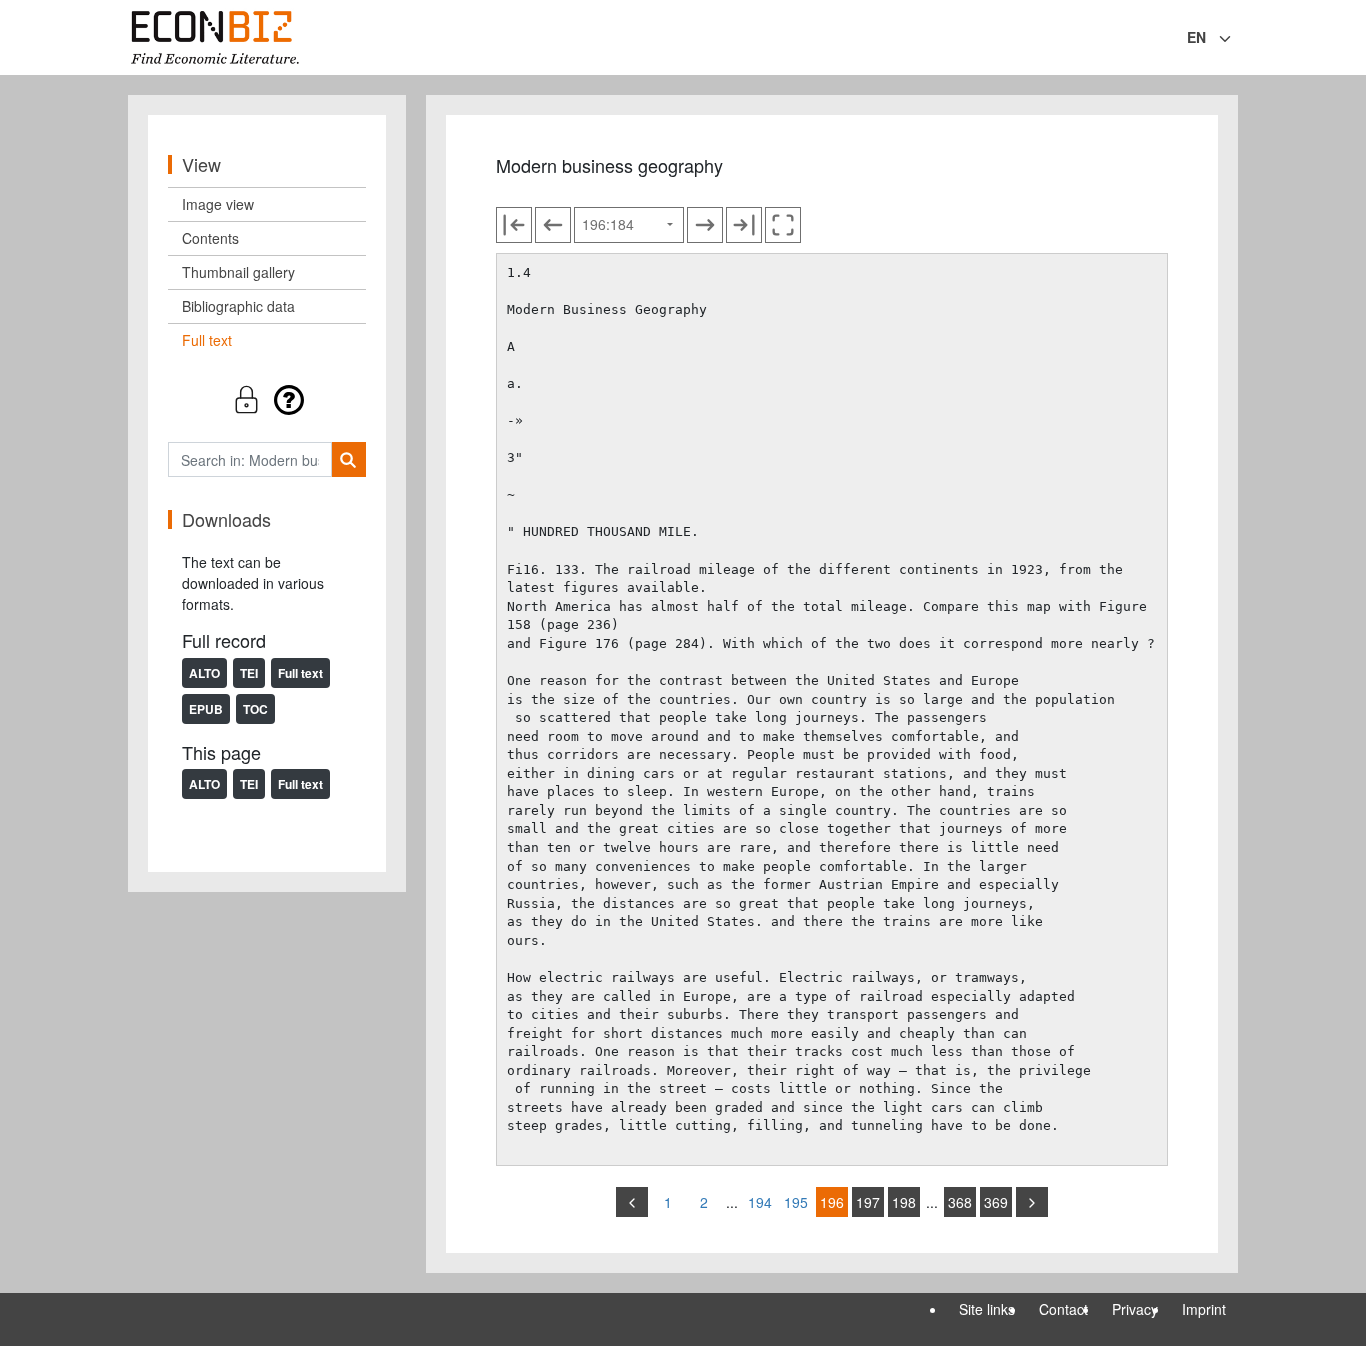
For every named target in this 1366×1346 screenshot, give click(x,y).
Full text (207, 340)
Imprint (1204, 1309)
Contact (1063, 1309)
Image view (218, 204)
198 (904, 1202)
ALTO (204, 673)
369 (996, 1202)
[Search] (348, 459)
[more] (1032, 1202)
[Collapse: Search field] (1236, 39)
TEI (249, 673)
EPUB (206, 709)
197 (868, 1202)
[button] (267, 399)
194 (760, 1202)
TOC (255, 709)
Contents (210, 238)
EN (1196, 37)
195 (796, 1202)
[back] (632, 1202)
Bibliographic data (238, 306)
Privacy (1135, 1309)
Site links (987, 1309)
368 (960, 1202)
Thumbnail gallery (238, 272)
